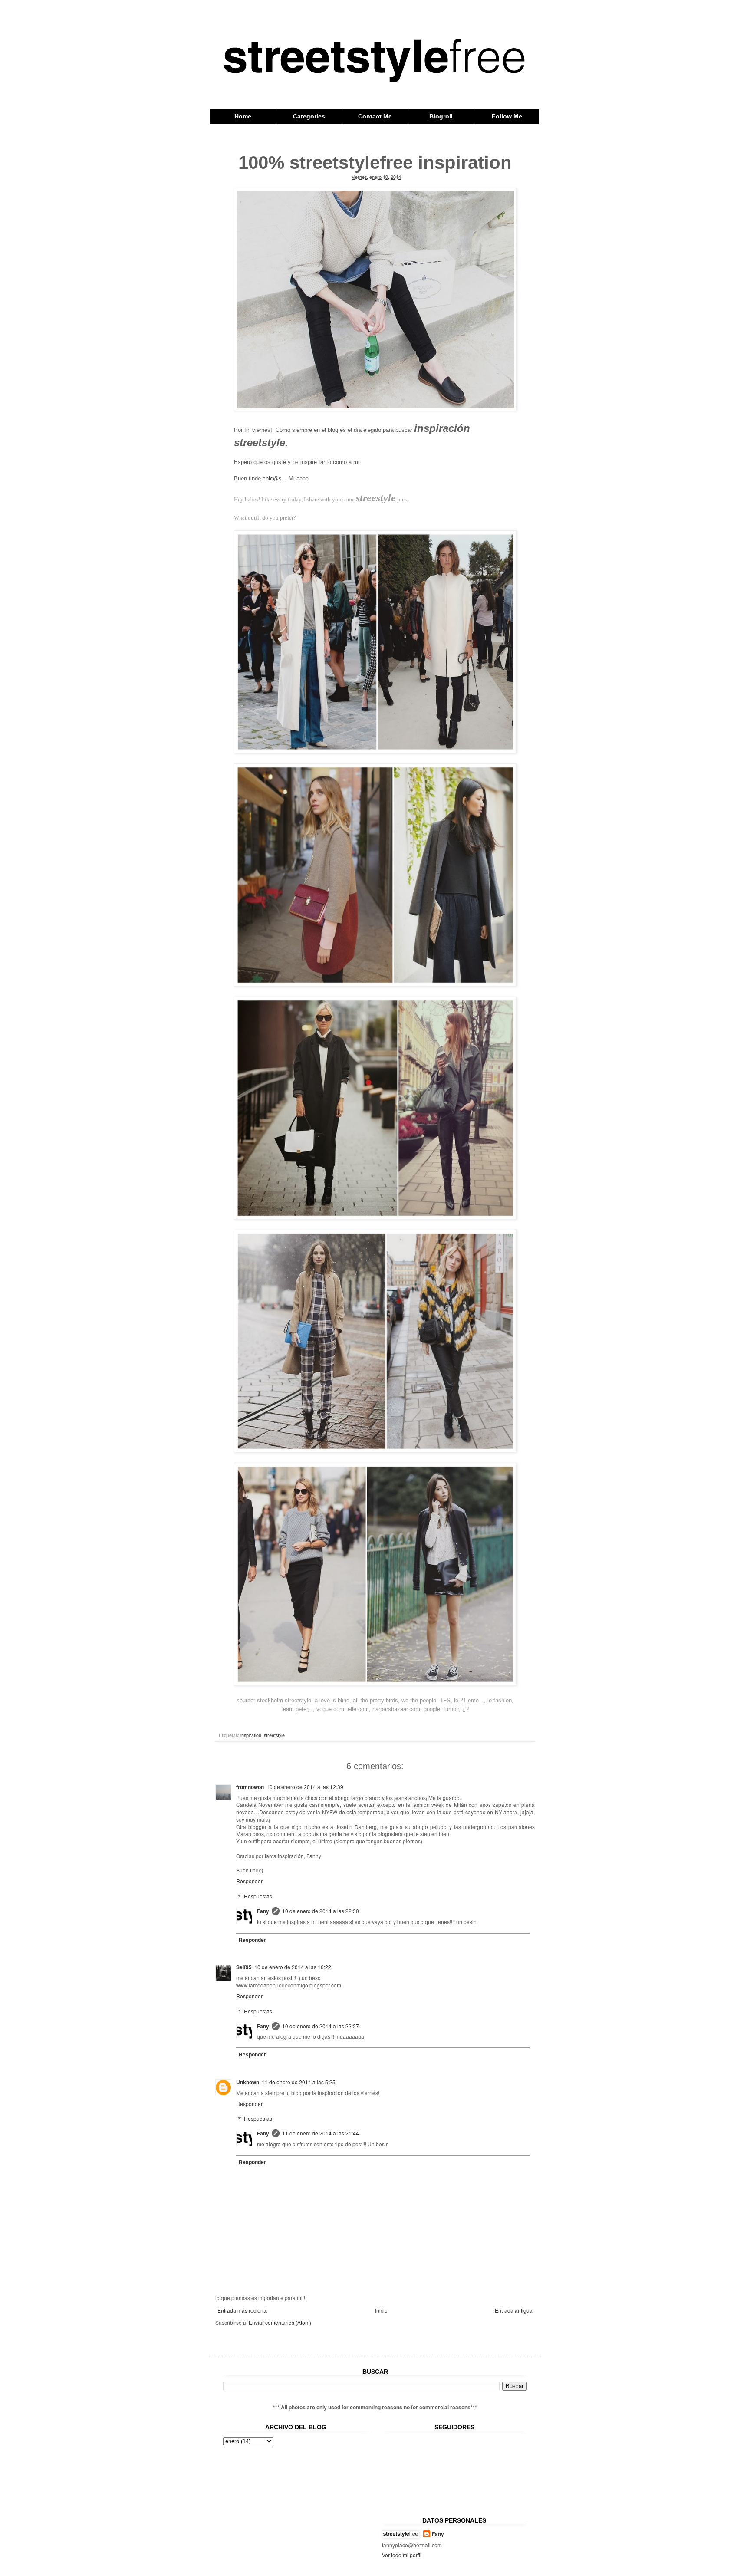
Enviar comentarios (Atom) (280, 2322)
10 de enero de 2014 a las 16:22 (293, 1967)
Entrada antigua (514, 2310)
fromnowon (250, 1787)
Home (243, 116)
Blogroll (441, 116)
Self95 (244, 1967)
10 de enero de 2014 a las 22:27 (321, 2026)
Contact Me (375, 116)
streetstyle (274, 1735)
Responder (249, 1881)
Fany (263, 1911)
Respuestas (258, 1896)
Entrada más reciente (243, 2310)
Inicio (381, 2310)
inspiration (251, 1735)
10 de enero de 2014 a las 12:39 (305, 1787)
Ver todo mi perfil (402, 2555)
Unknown (248, 2082)
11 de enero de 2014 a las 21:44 (321, 2133)
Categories (309, 116)
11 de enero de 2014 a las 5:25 (299, 2082)
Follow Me (507, 116)
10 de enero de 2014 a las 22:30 (321, 1911)
